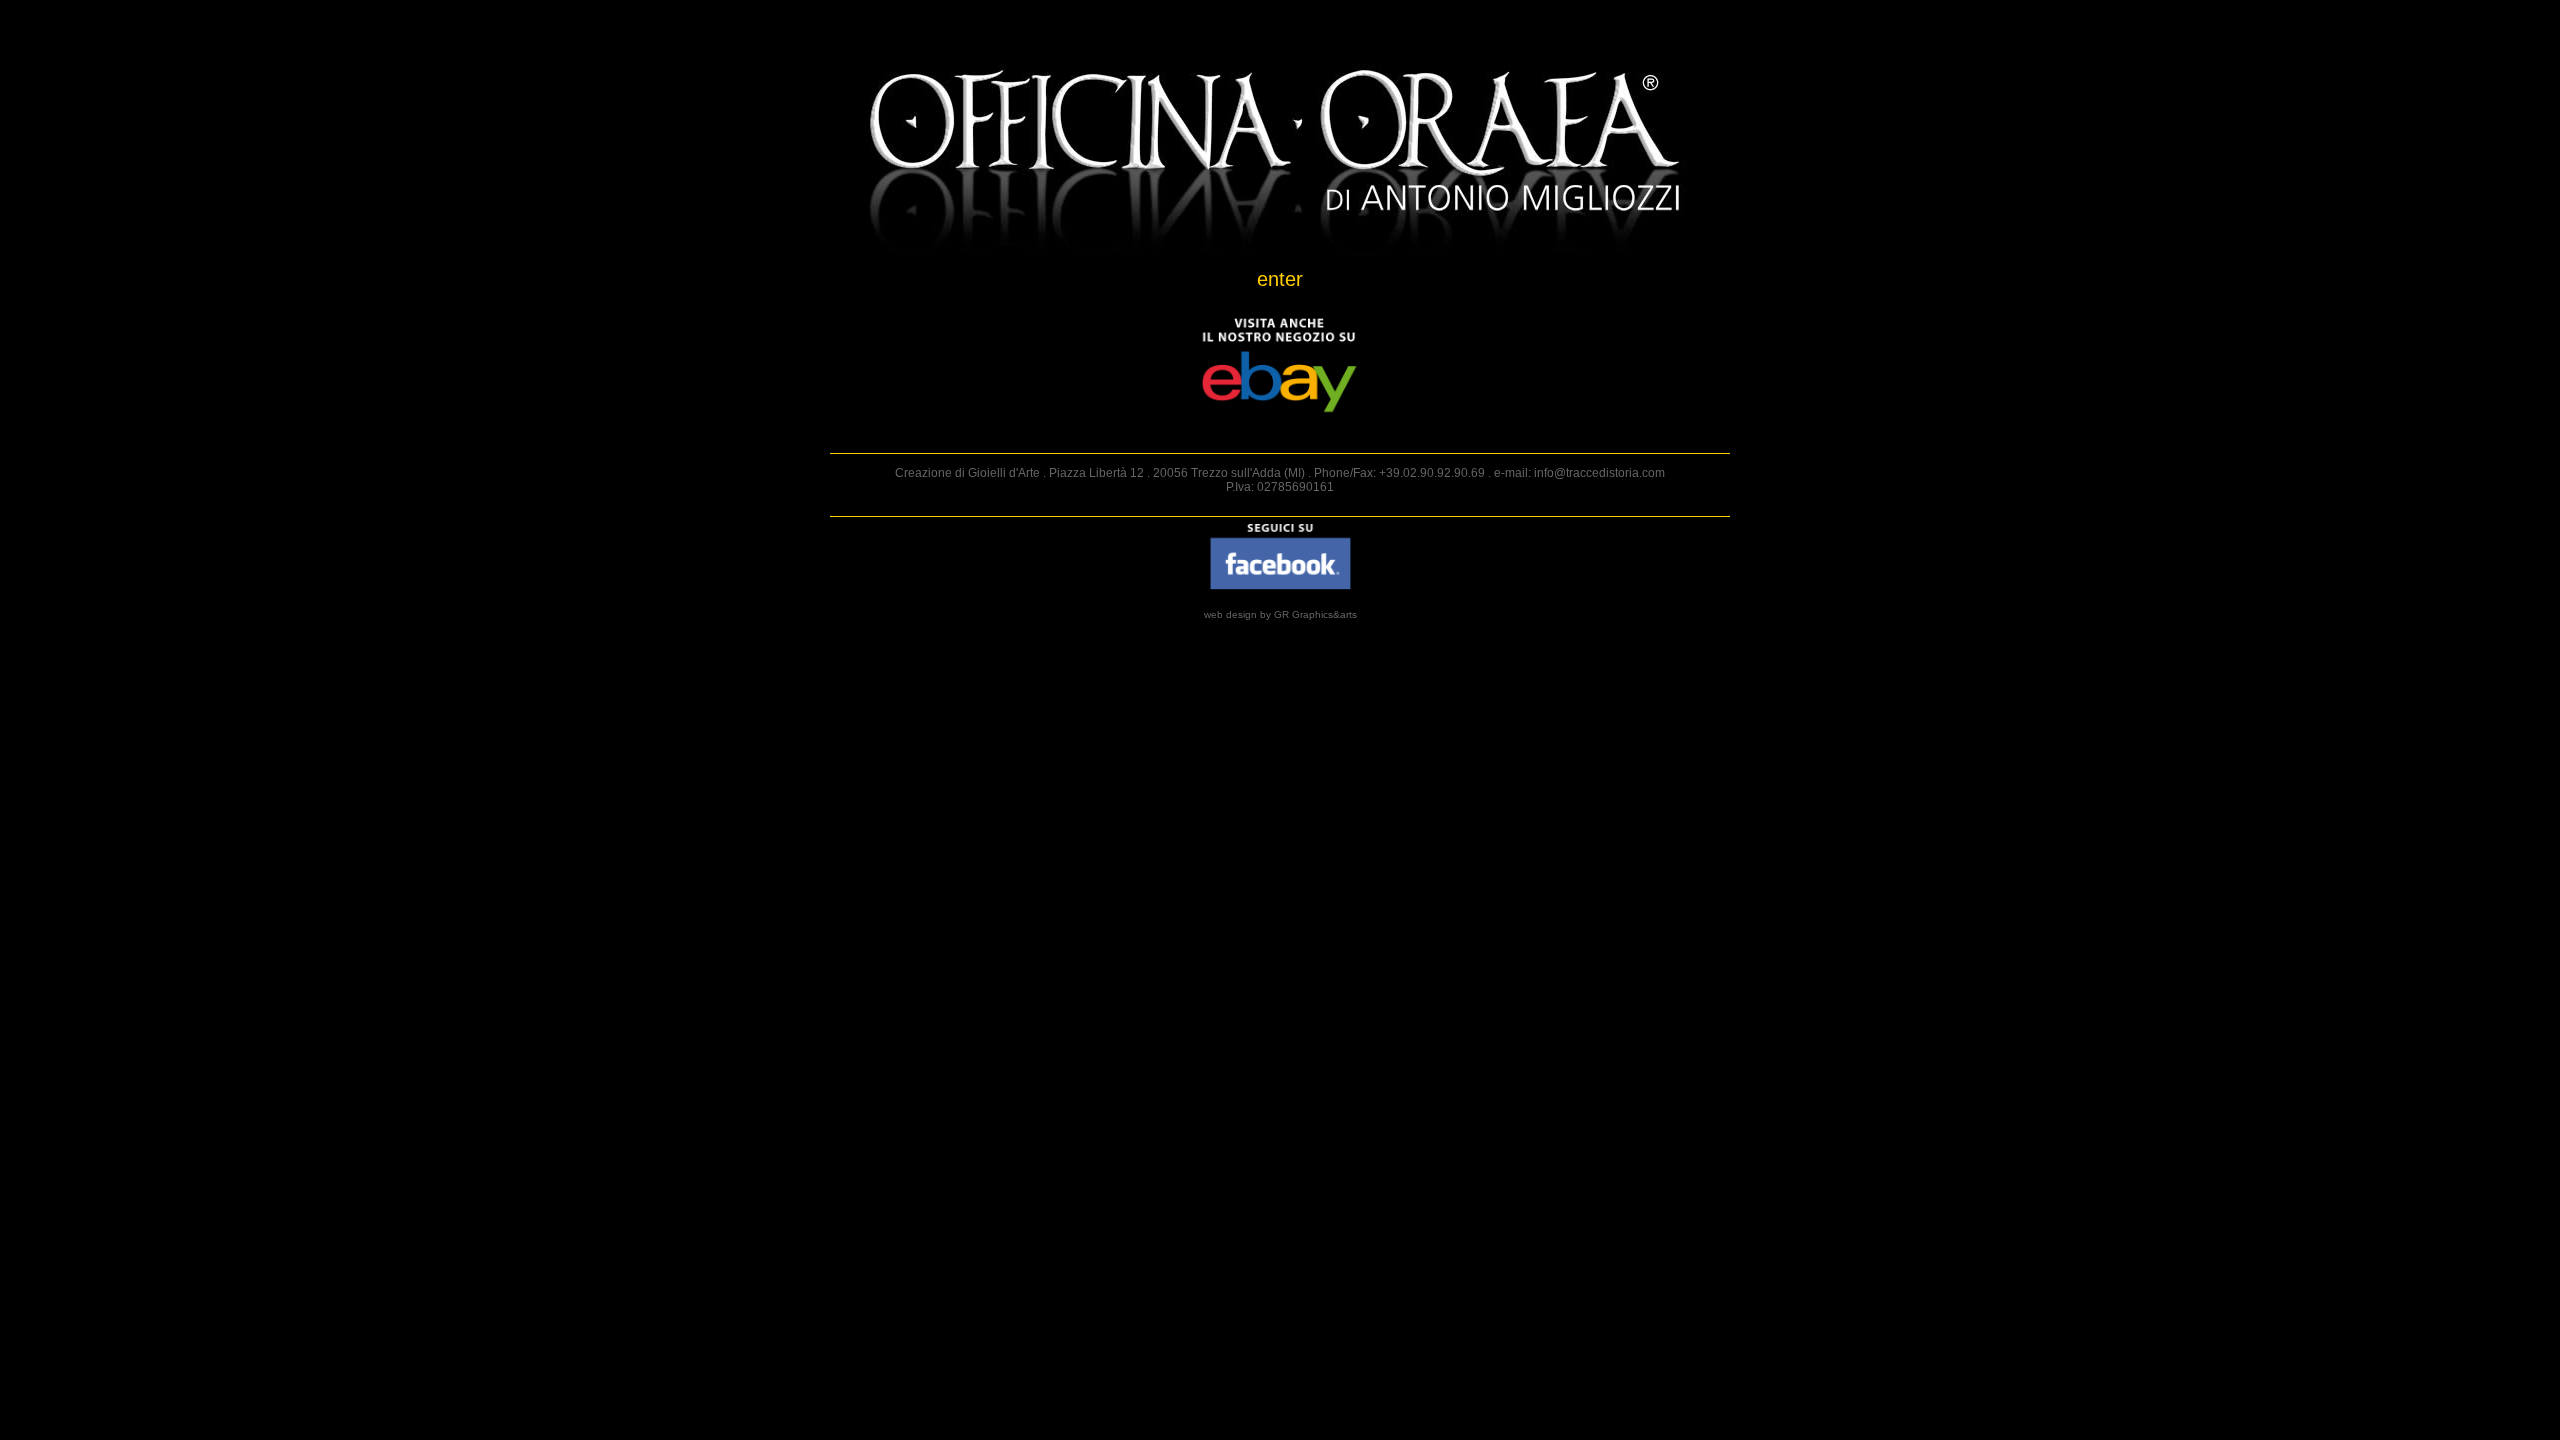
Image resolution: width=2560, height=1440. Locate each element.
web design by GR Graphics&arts (1280, 614)
